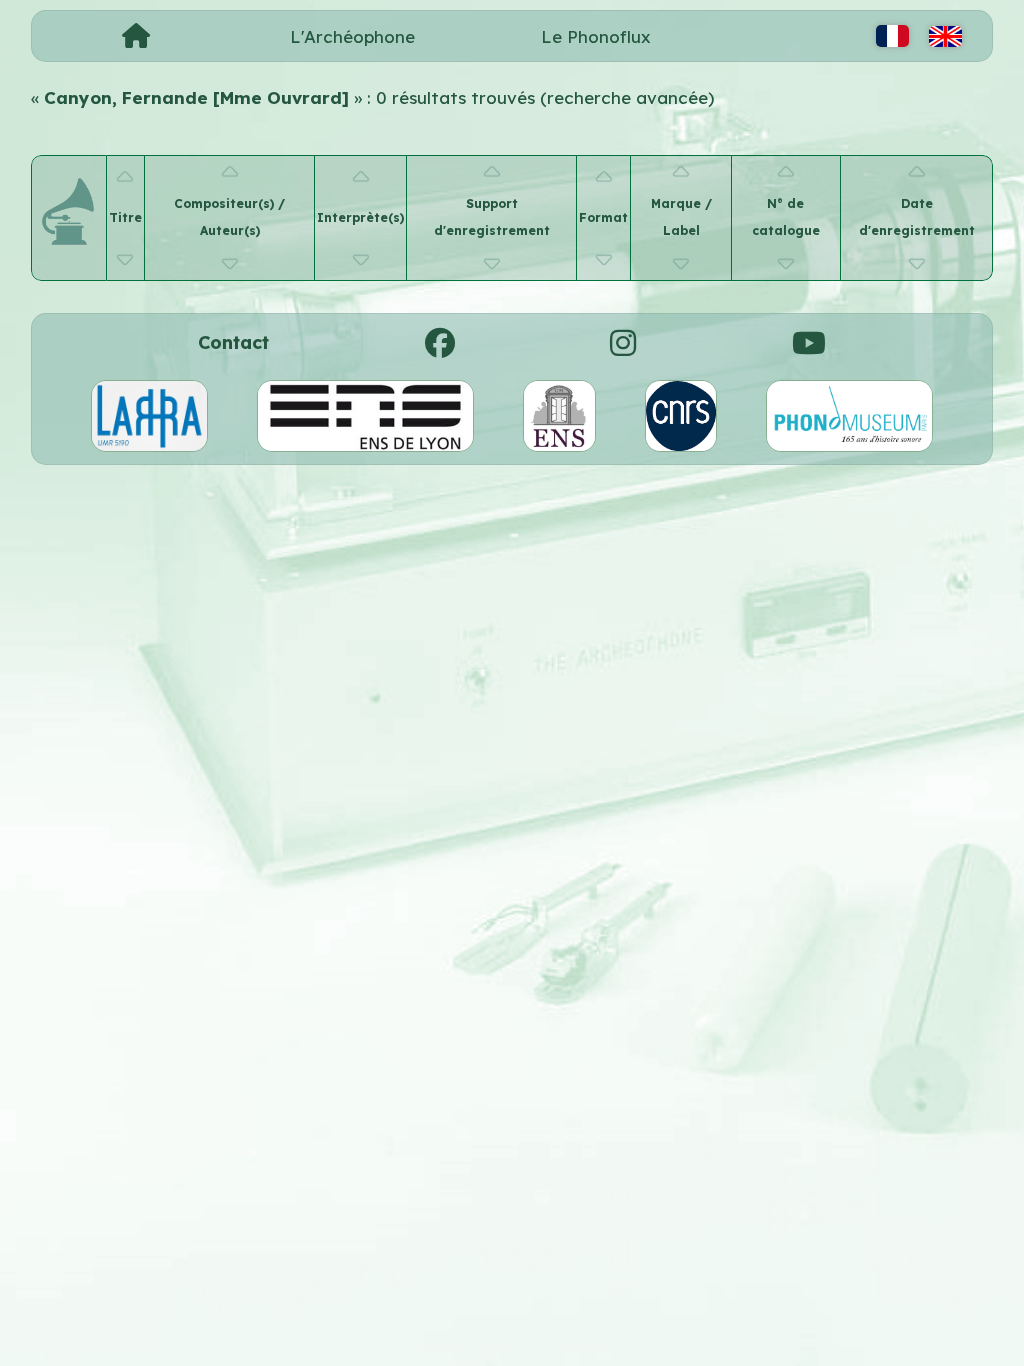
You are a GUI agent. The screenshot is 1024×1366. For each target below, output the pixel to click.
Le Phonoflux (596, 36)
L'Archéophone (352, 36)
